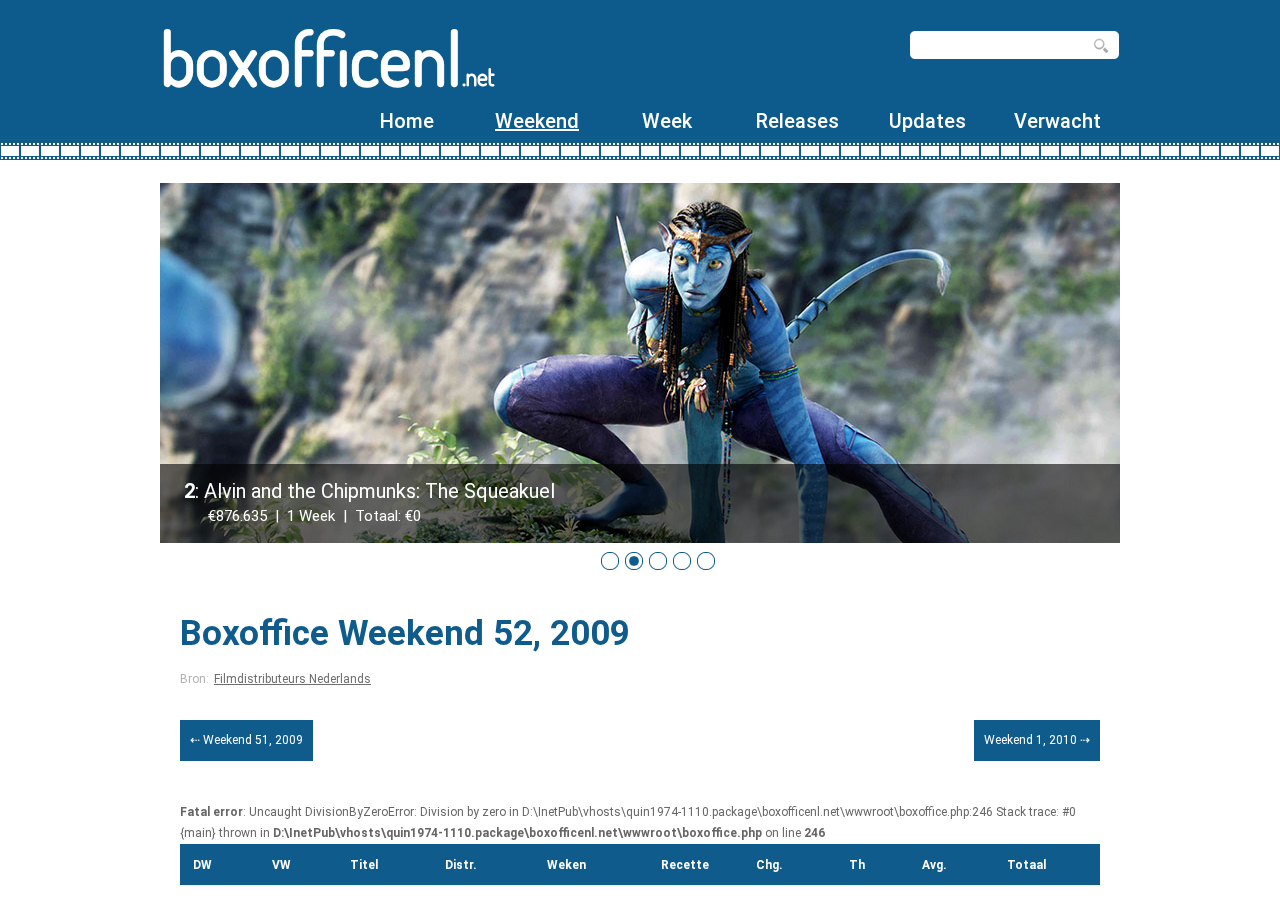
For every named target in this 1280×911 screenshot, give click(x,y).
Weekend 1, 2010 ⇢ (1037, 740)
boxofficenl (327, 57)
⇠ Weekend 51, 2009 (246, 740)
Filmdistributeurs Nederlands (292, 679)
